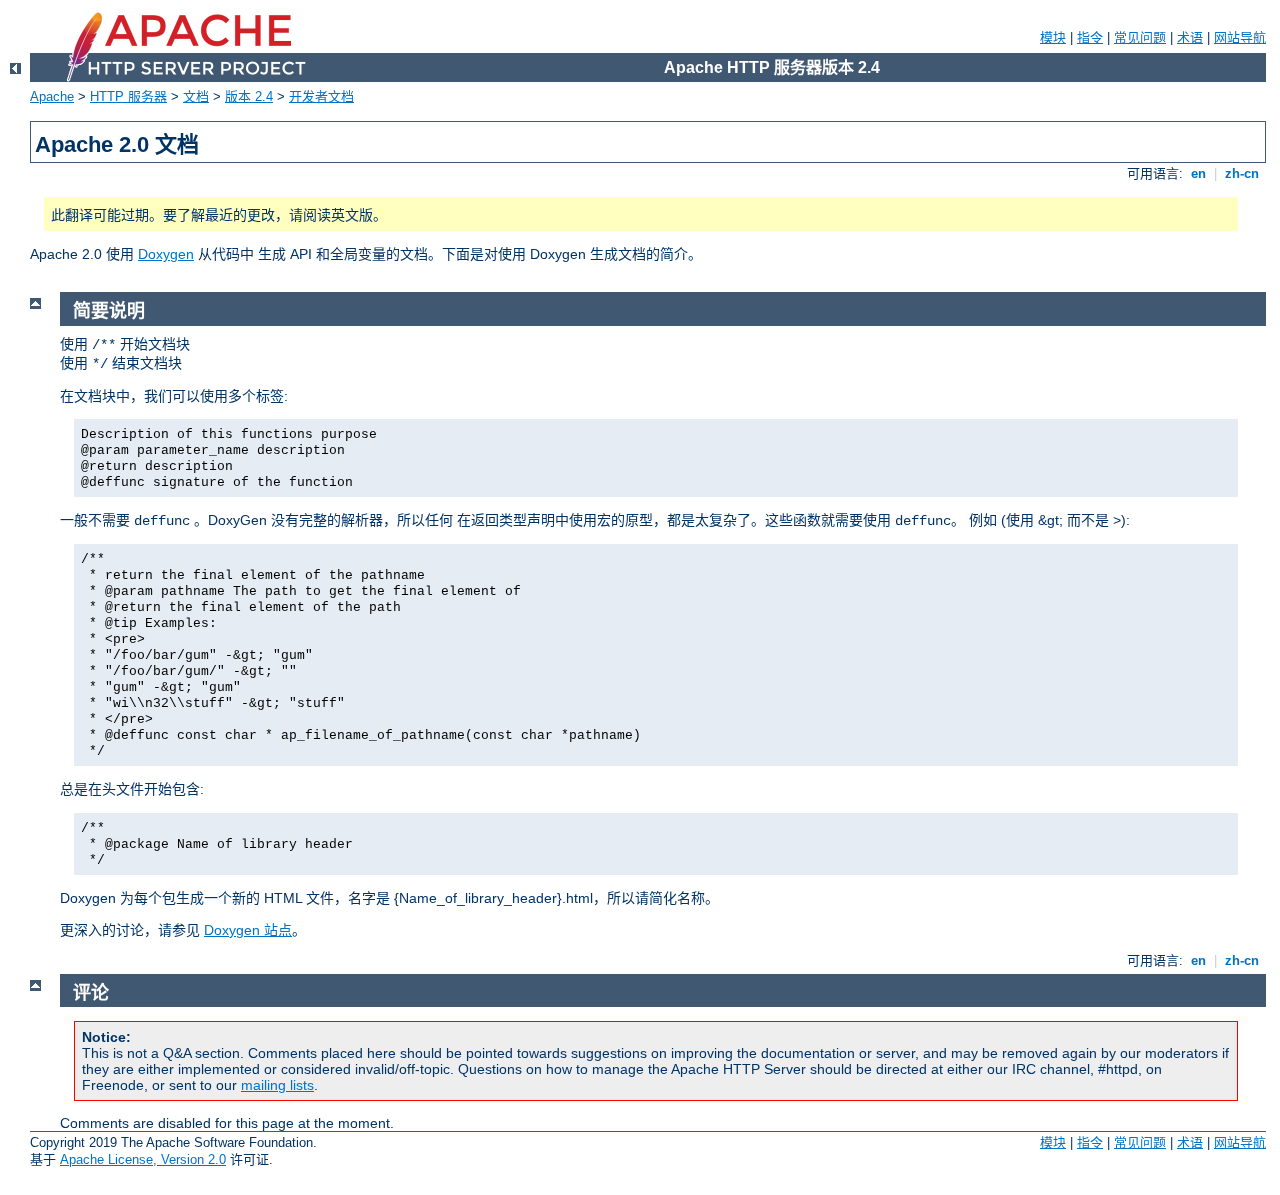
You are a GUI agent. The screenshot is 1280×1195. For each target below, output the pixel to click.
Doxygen (166, 254)
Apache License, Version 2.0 (143, 1159)
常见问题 (1140, 37)
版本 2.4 (249, 96)
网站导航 (1240, 37)
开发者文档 (321, 96)
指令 (1090, 37)
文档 (196, 96)
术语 (1190, 37)
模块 (1053, 37)
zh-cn (1242, 173)
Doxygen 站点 (248, 930)
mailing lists (277, 1085)
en (1198, 173)
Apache (52, 96)
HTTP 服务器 (128, 96)
